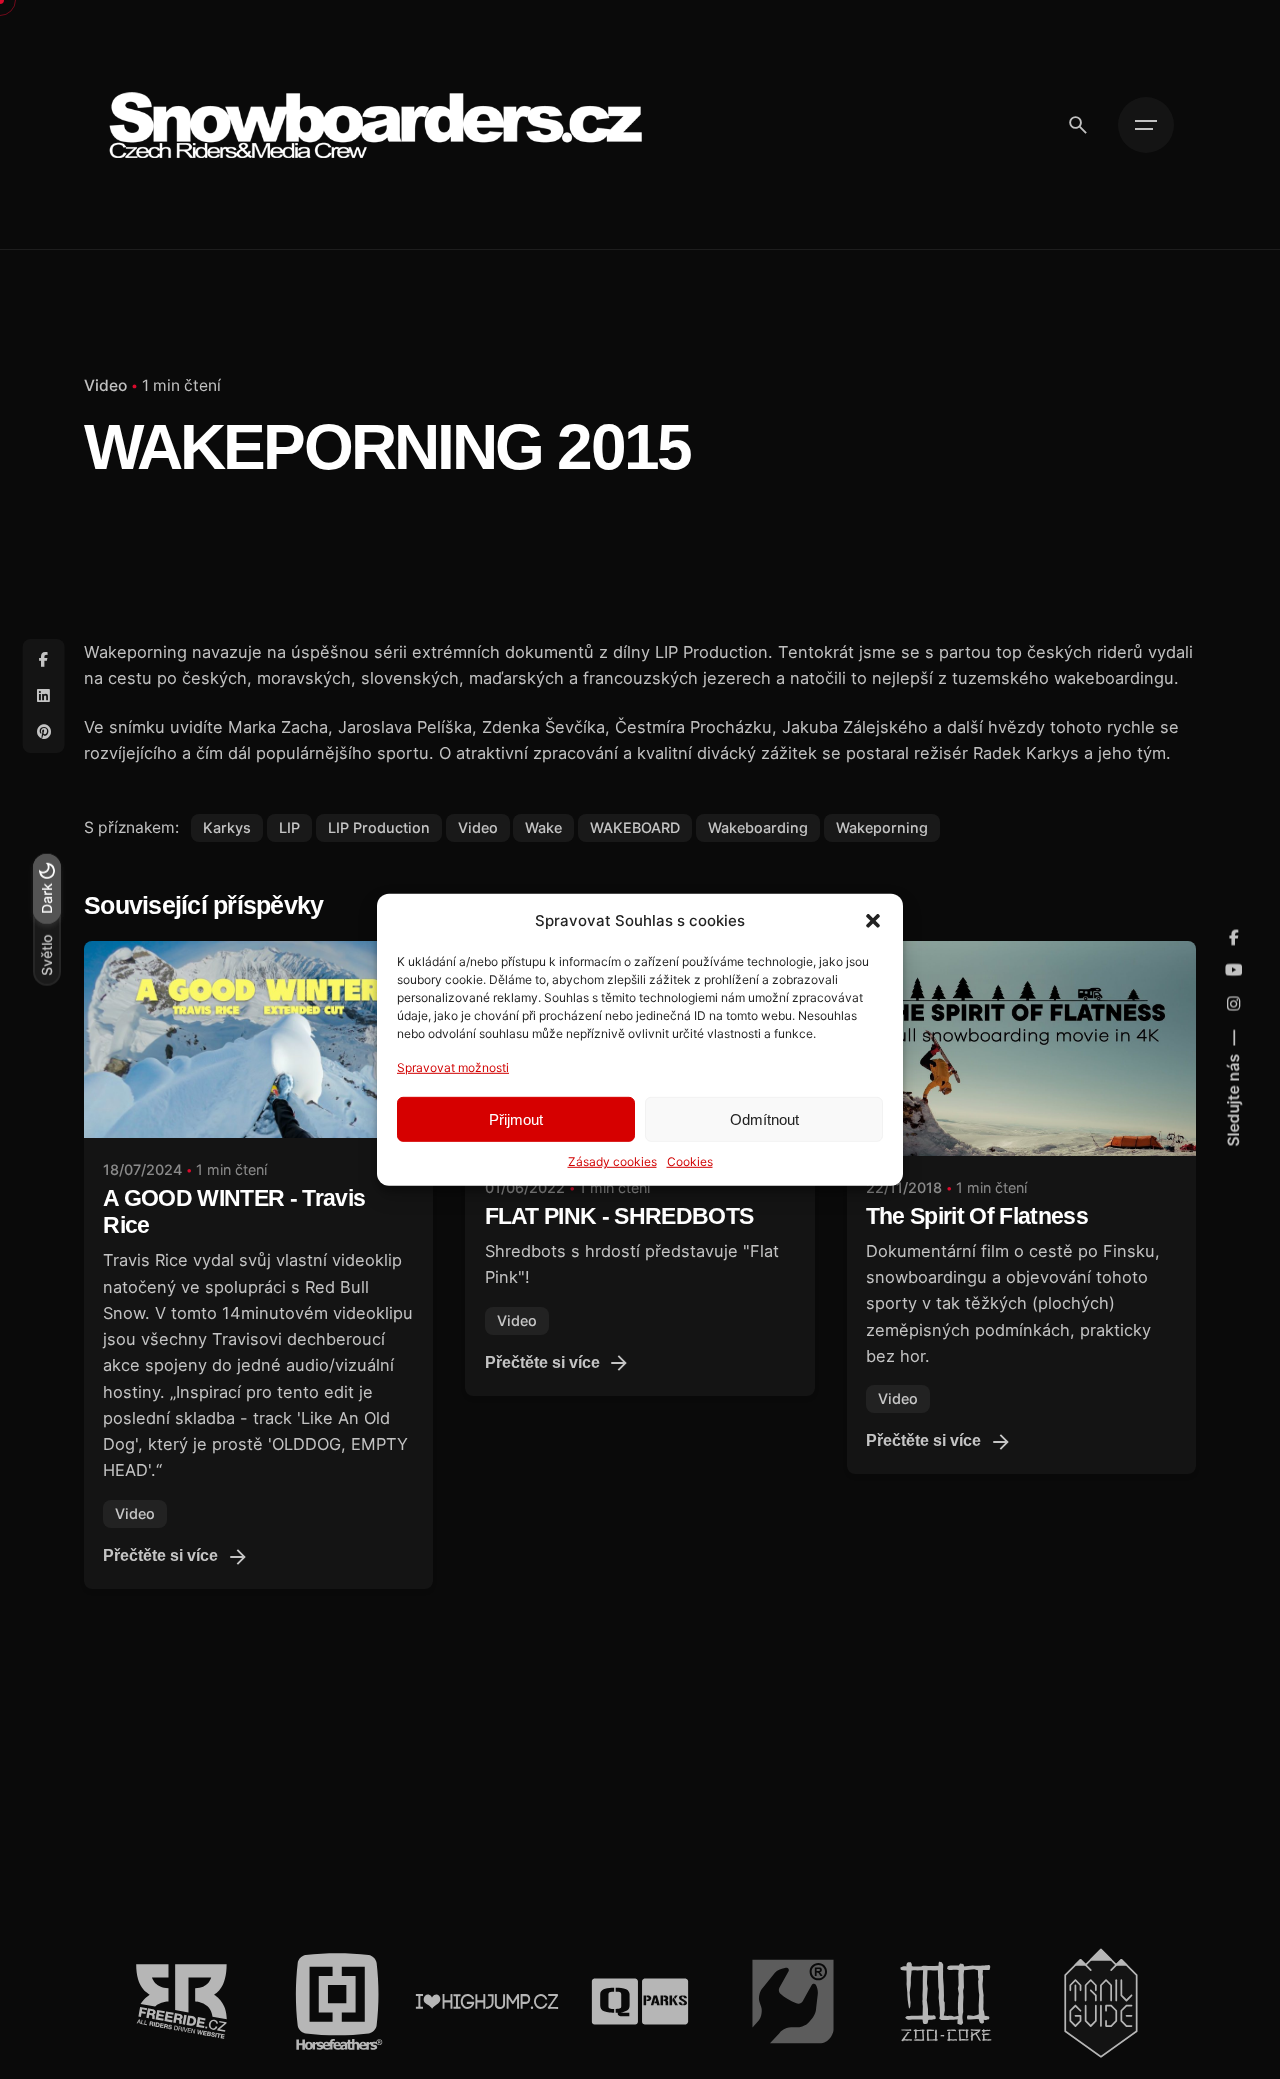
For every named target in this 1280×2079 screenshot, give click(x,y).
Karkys (227, 827)
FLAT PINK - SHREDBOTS (619, 1216)
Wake (543, 827)
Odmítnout (764, 1118)
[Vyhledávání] (1078, 125)
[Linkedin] (44, 696)
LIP (289, 827)
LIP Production (379, 827)
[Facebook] (44, 660)
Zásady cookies (612, 1161)
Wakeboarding (758, 827)
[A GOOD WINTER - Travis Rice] (258, 1039)
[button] (873, 920)
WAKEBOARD (635, 827)
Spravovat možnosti (453, 1066)
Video (105, 385)
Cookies (690, 1161)
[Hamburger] (1146, 125)
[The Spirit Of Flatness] (1021, 1048)
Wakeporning (882, 827)
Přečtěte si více (160, 1555)
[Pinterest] (44, 732)
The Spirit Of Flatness (977, 1216)
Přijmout (516, 1118)
